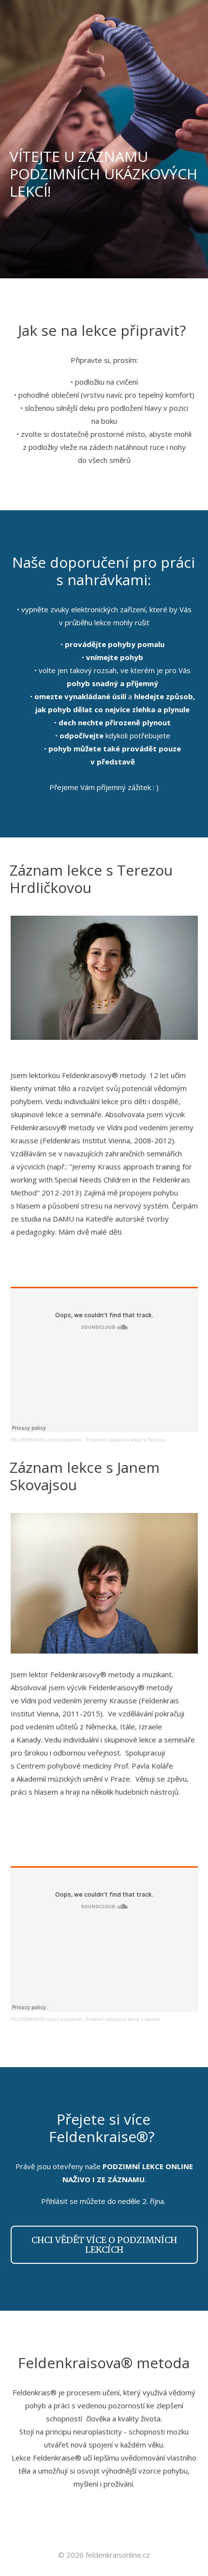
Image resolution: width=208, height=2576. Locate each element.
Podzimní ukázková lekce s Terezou (126, 1440)
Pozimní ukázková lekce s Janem (123, 2019)
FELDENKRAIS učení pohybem (46, 1440)
